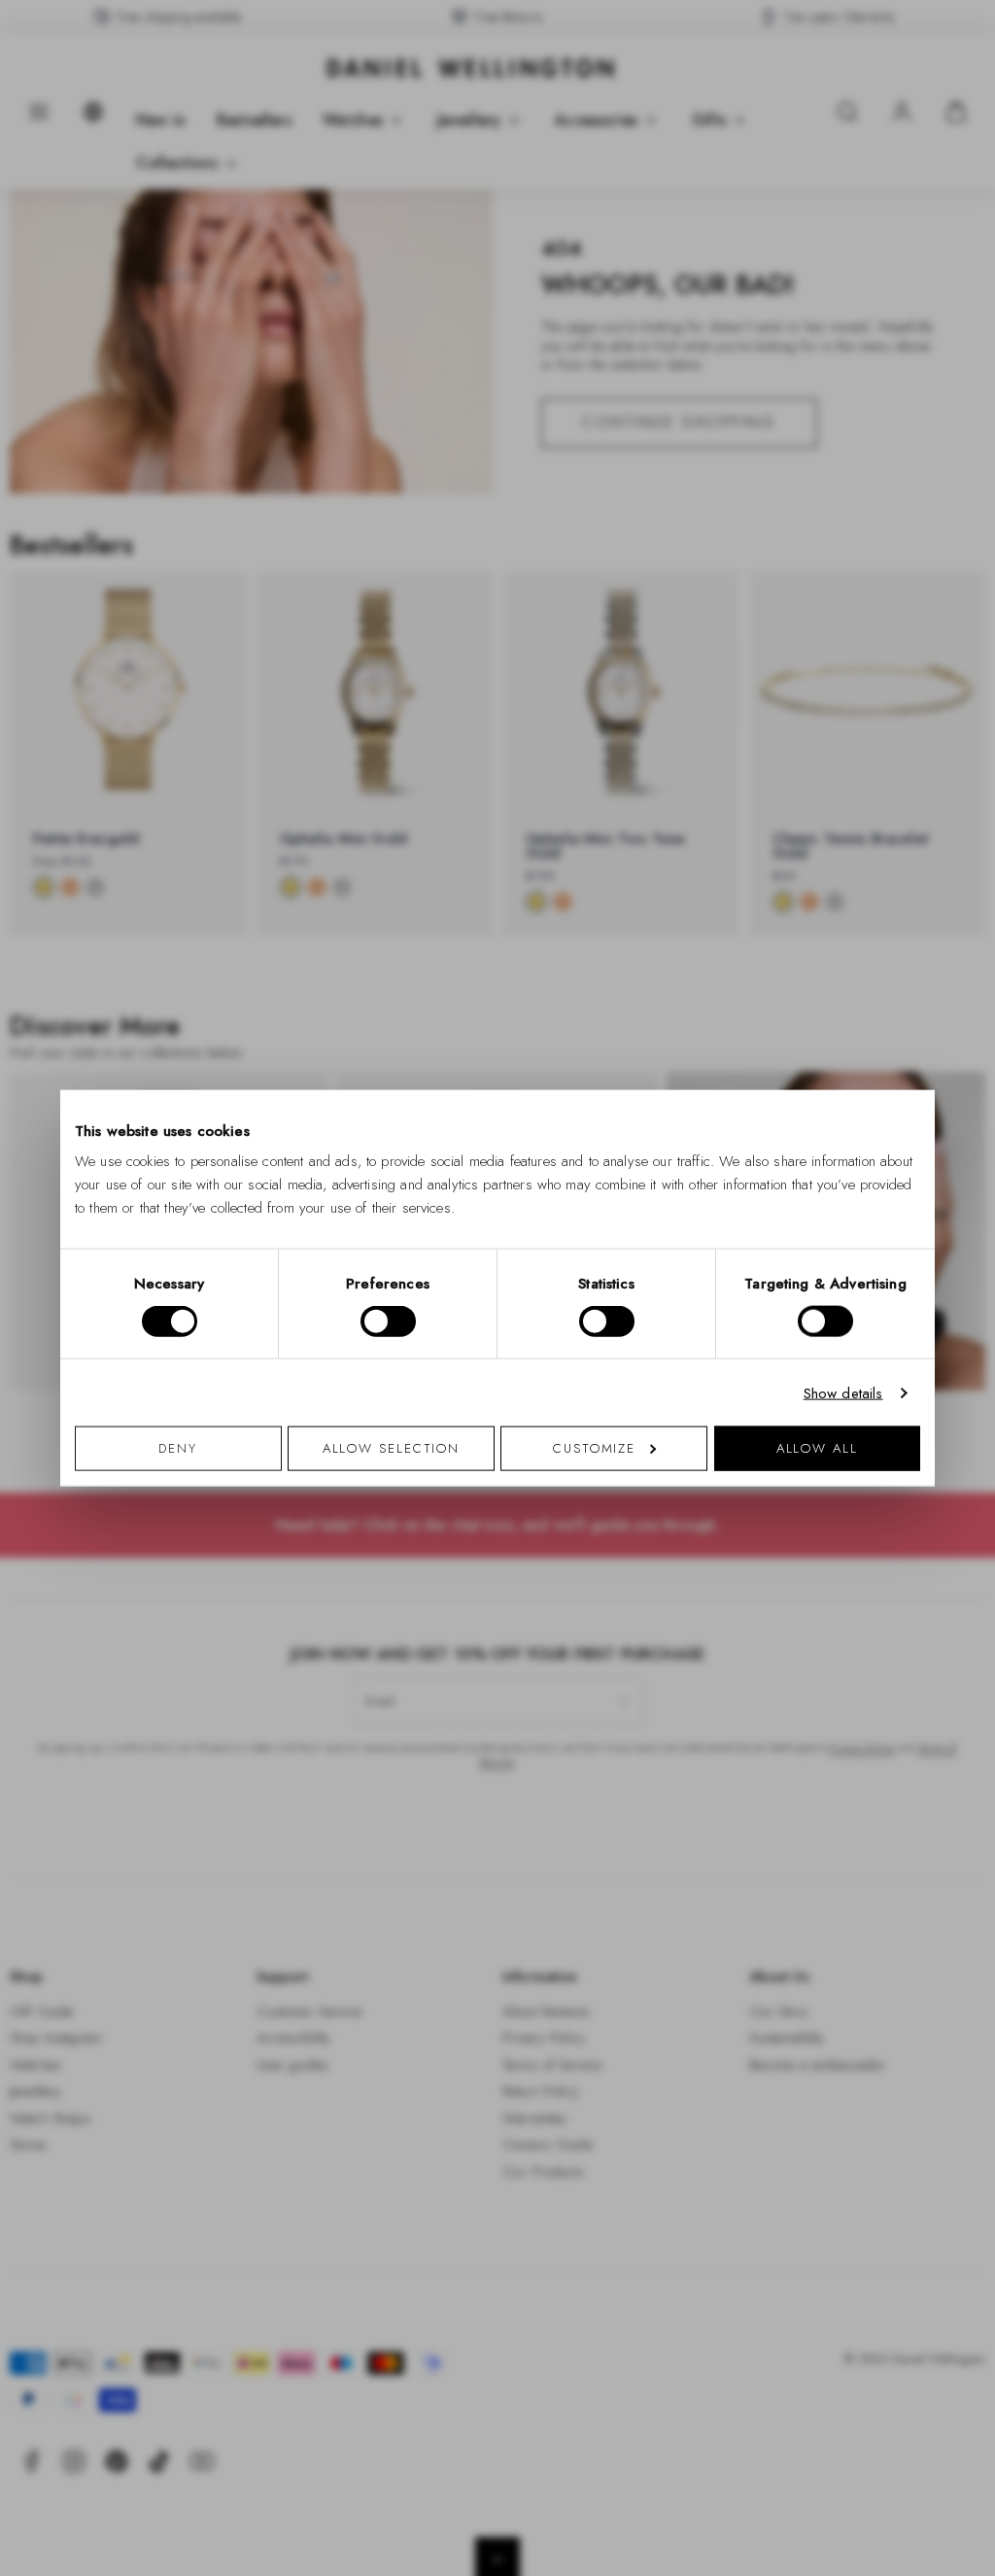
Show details (843, 1392)
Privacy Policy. (687, 1541)
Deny (178, 1448)
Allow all (817, 1448)
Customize (594, 1448)
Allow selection (392, 1448)
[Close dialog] (835, 1017)
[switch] (388, 1321)
